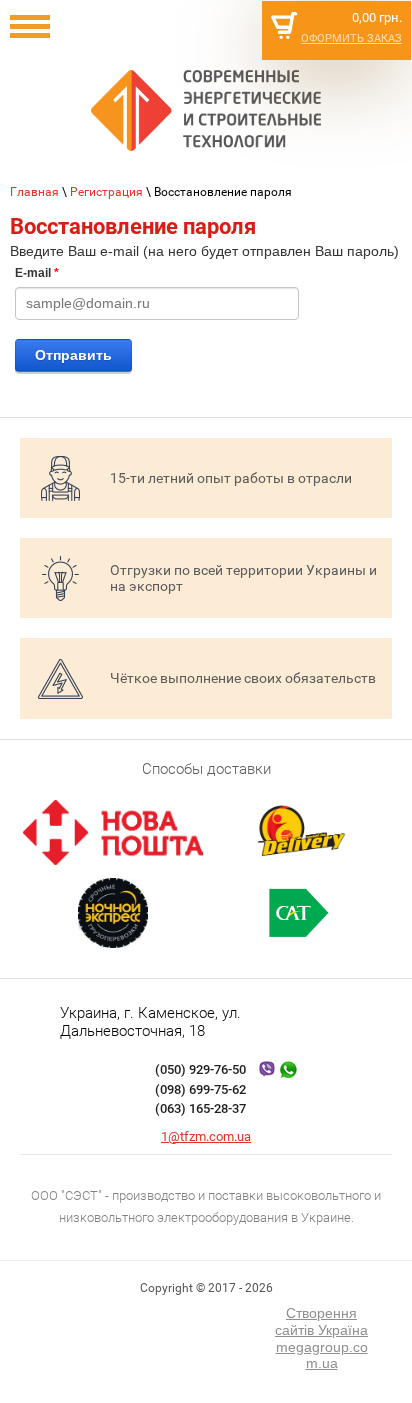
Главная (34, 192)
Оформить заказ (351, 38)
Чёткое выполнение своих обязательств (243, 678)
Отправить (73, 355)
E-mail (37, 273)
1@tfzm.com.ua (206, 1136)
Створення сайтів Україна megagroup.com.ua (321, 1338)
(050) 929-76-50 (200, 1069)
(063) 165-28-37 (200, 1108)
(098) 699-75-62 (200, 1089)
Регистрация (106, 192)
